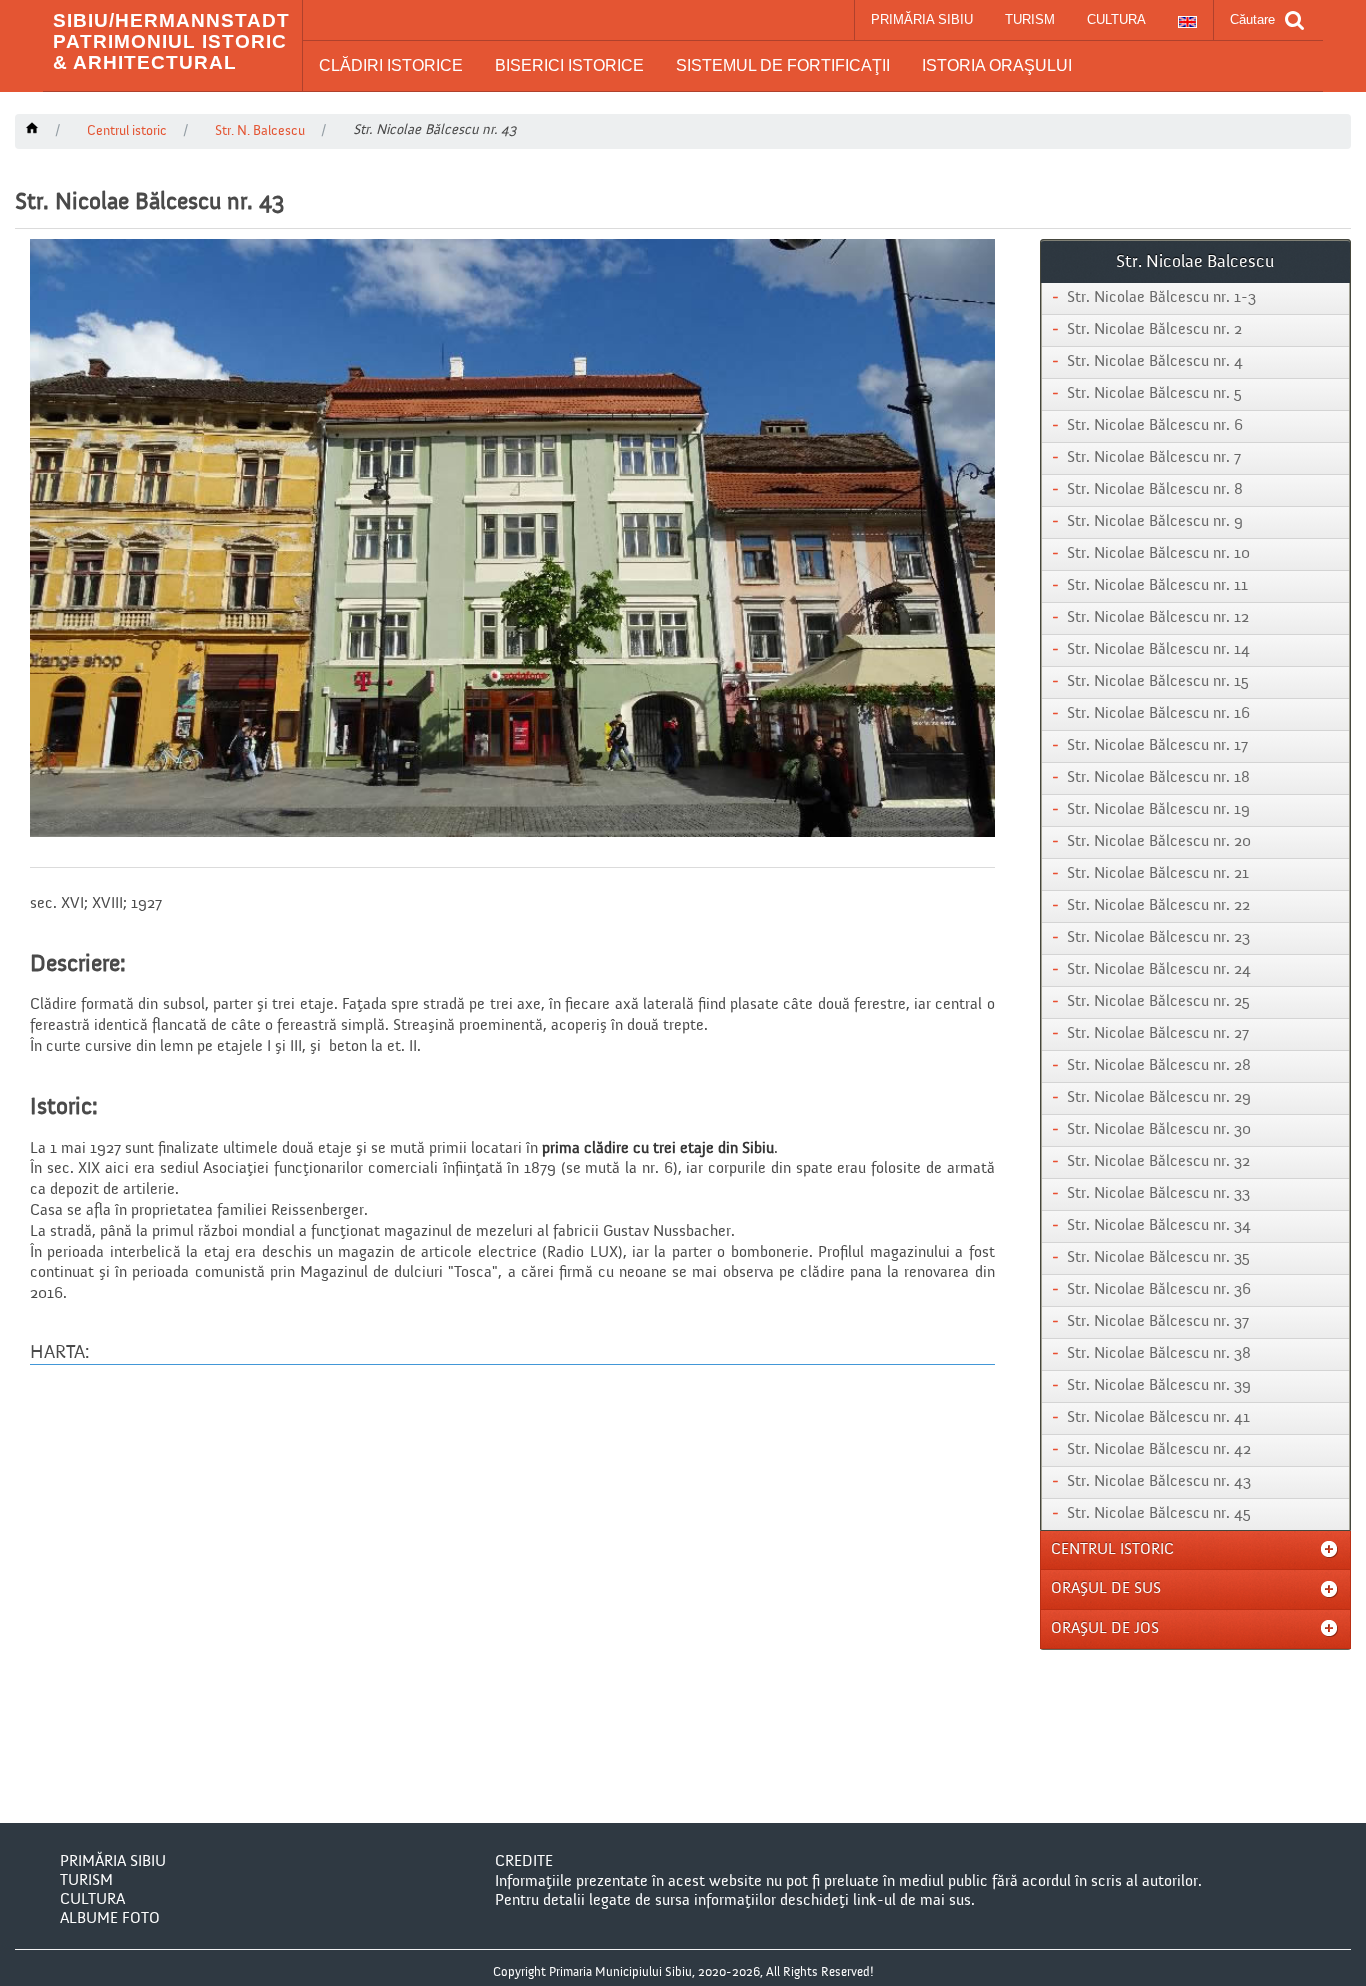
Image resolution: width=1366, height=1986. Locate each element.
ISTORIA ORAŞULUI (997, 65)
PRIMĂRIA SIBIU (922, 19)
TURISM (1030, 19)
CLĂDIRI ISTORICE (391, 65)
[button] (391, 66)
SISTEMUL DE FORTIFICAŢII (783, 65)
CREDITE (524, 1862)
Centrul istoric (127, 131)
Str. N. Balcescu (260, 131)
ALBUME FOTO (110, 1919)
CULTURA (1116, 19)
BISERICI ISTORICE (569, 65)
